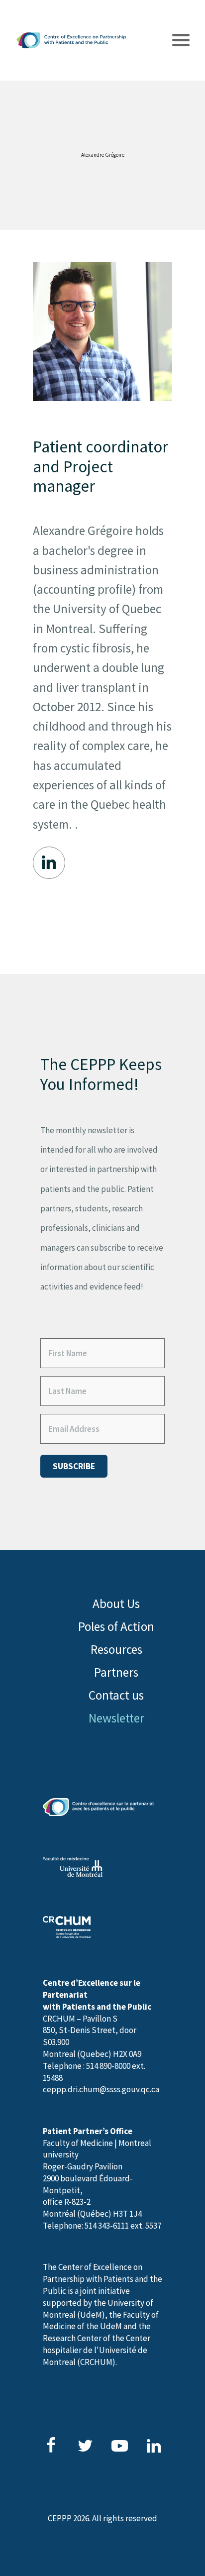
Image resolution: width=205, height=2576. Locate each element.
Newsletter (116, 1718)
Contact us (116, 1695)
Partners (116, 1672)
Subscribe (74, 1466)
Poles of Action (116, 1626)
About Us (116, 1604)
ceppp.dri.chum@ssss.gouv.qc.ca (101, 2089)
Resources (116, 1649)
